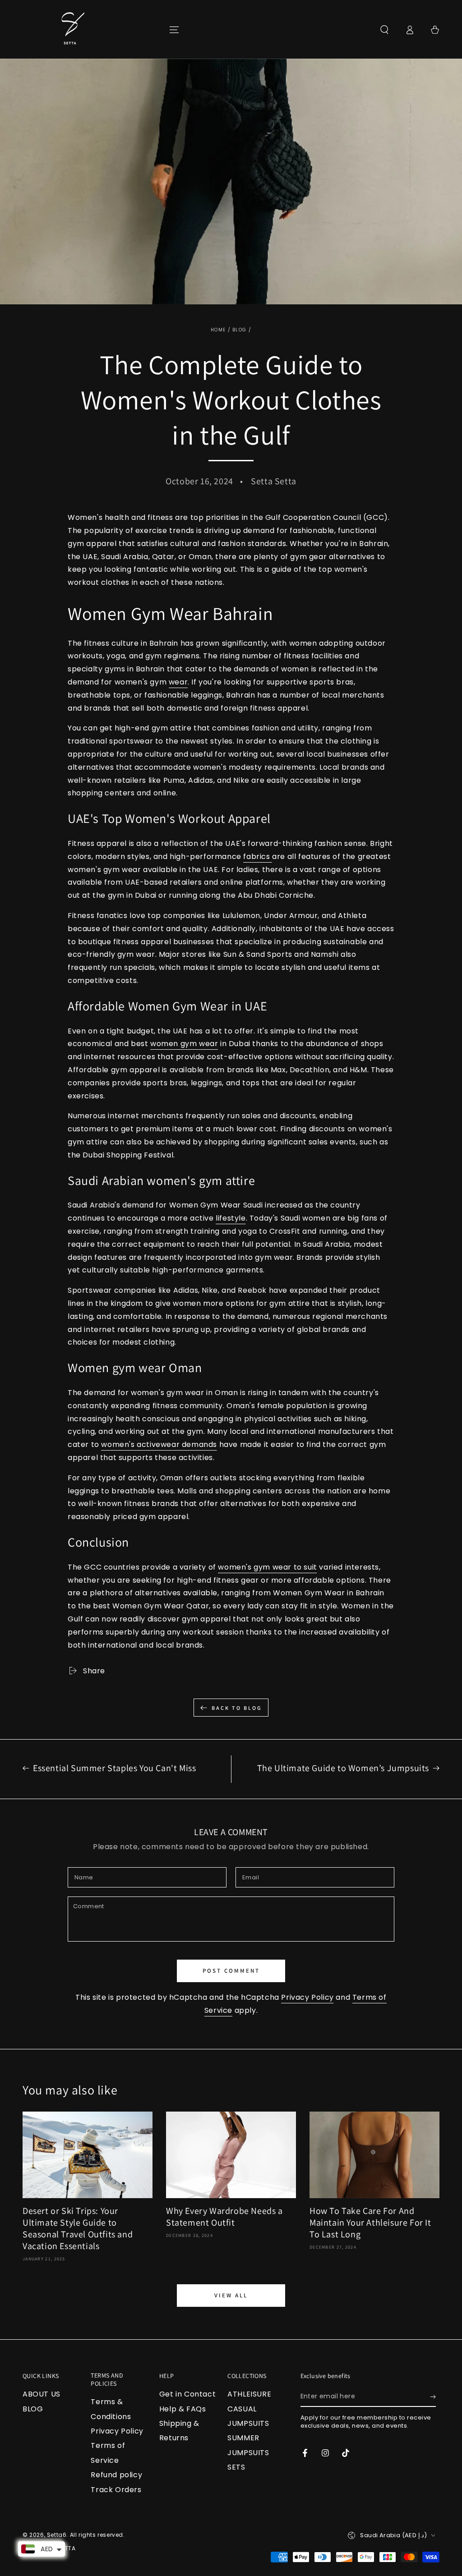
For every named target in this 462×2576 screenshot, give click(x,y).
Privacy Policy (307, 1997)
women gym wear (184, 1044)
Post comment (231, 1971)
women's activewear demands (159, 1444)
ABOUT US (42, 2394)
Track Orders (116, 2490)
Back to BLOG (237, 1708)
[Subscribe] (433, 2397)
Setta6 (57, 2535)
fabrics (258, 856)
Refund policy (116, 2475)
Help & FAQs (183, 2409)
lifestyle (231, 1218)
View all (231, 2295)
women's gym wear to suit (267, 1567)
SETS (236, 2467)
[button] (384, 30)
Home (218, 330)
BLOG (239, 330)
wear (178, 682)
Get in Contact (187, 2394)
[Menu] (174, 30)
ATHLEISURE (249, 2394)
